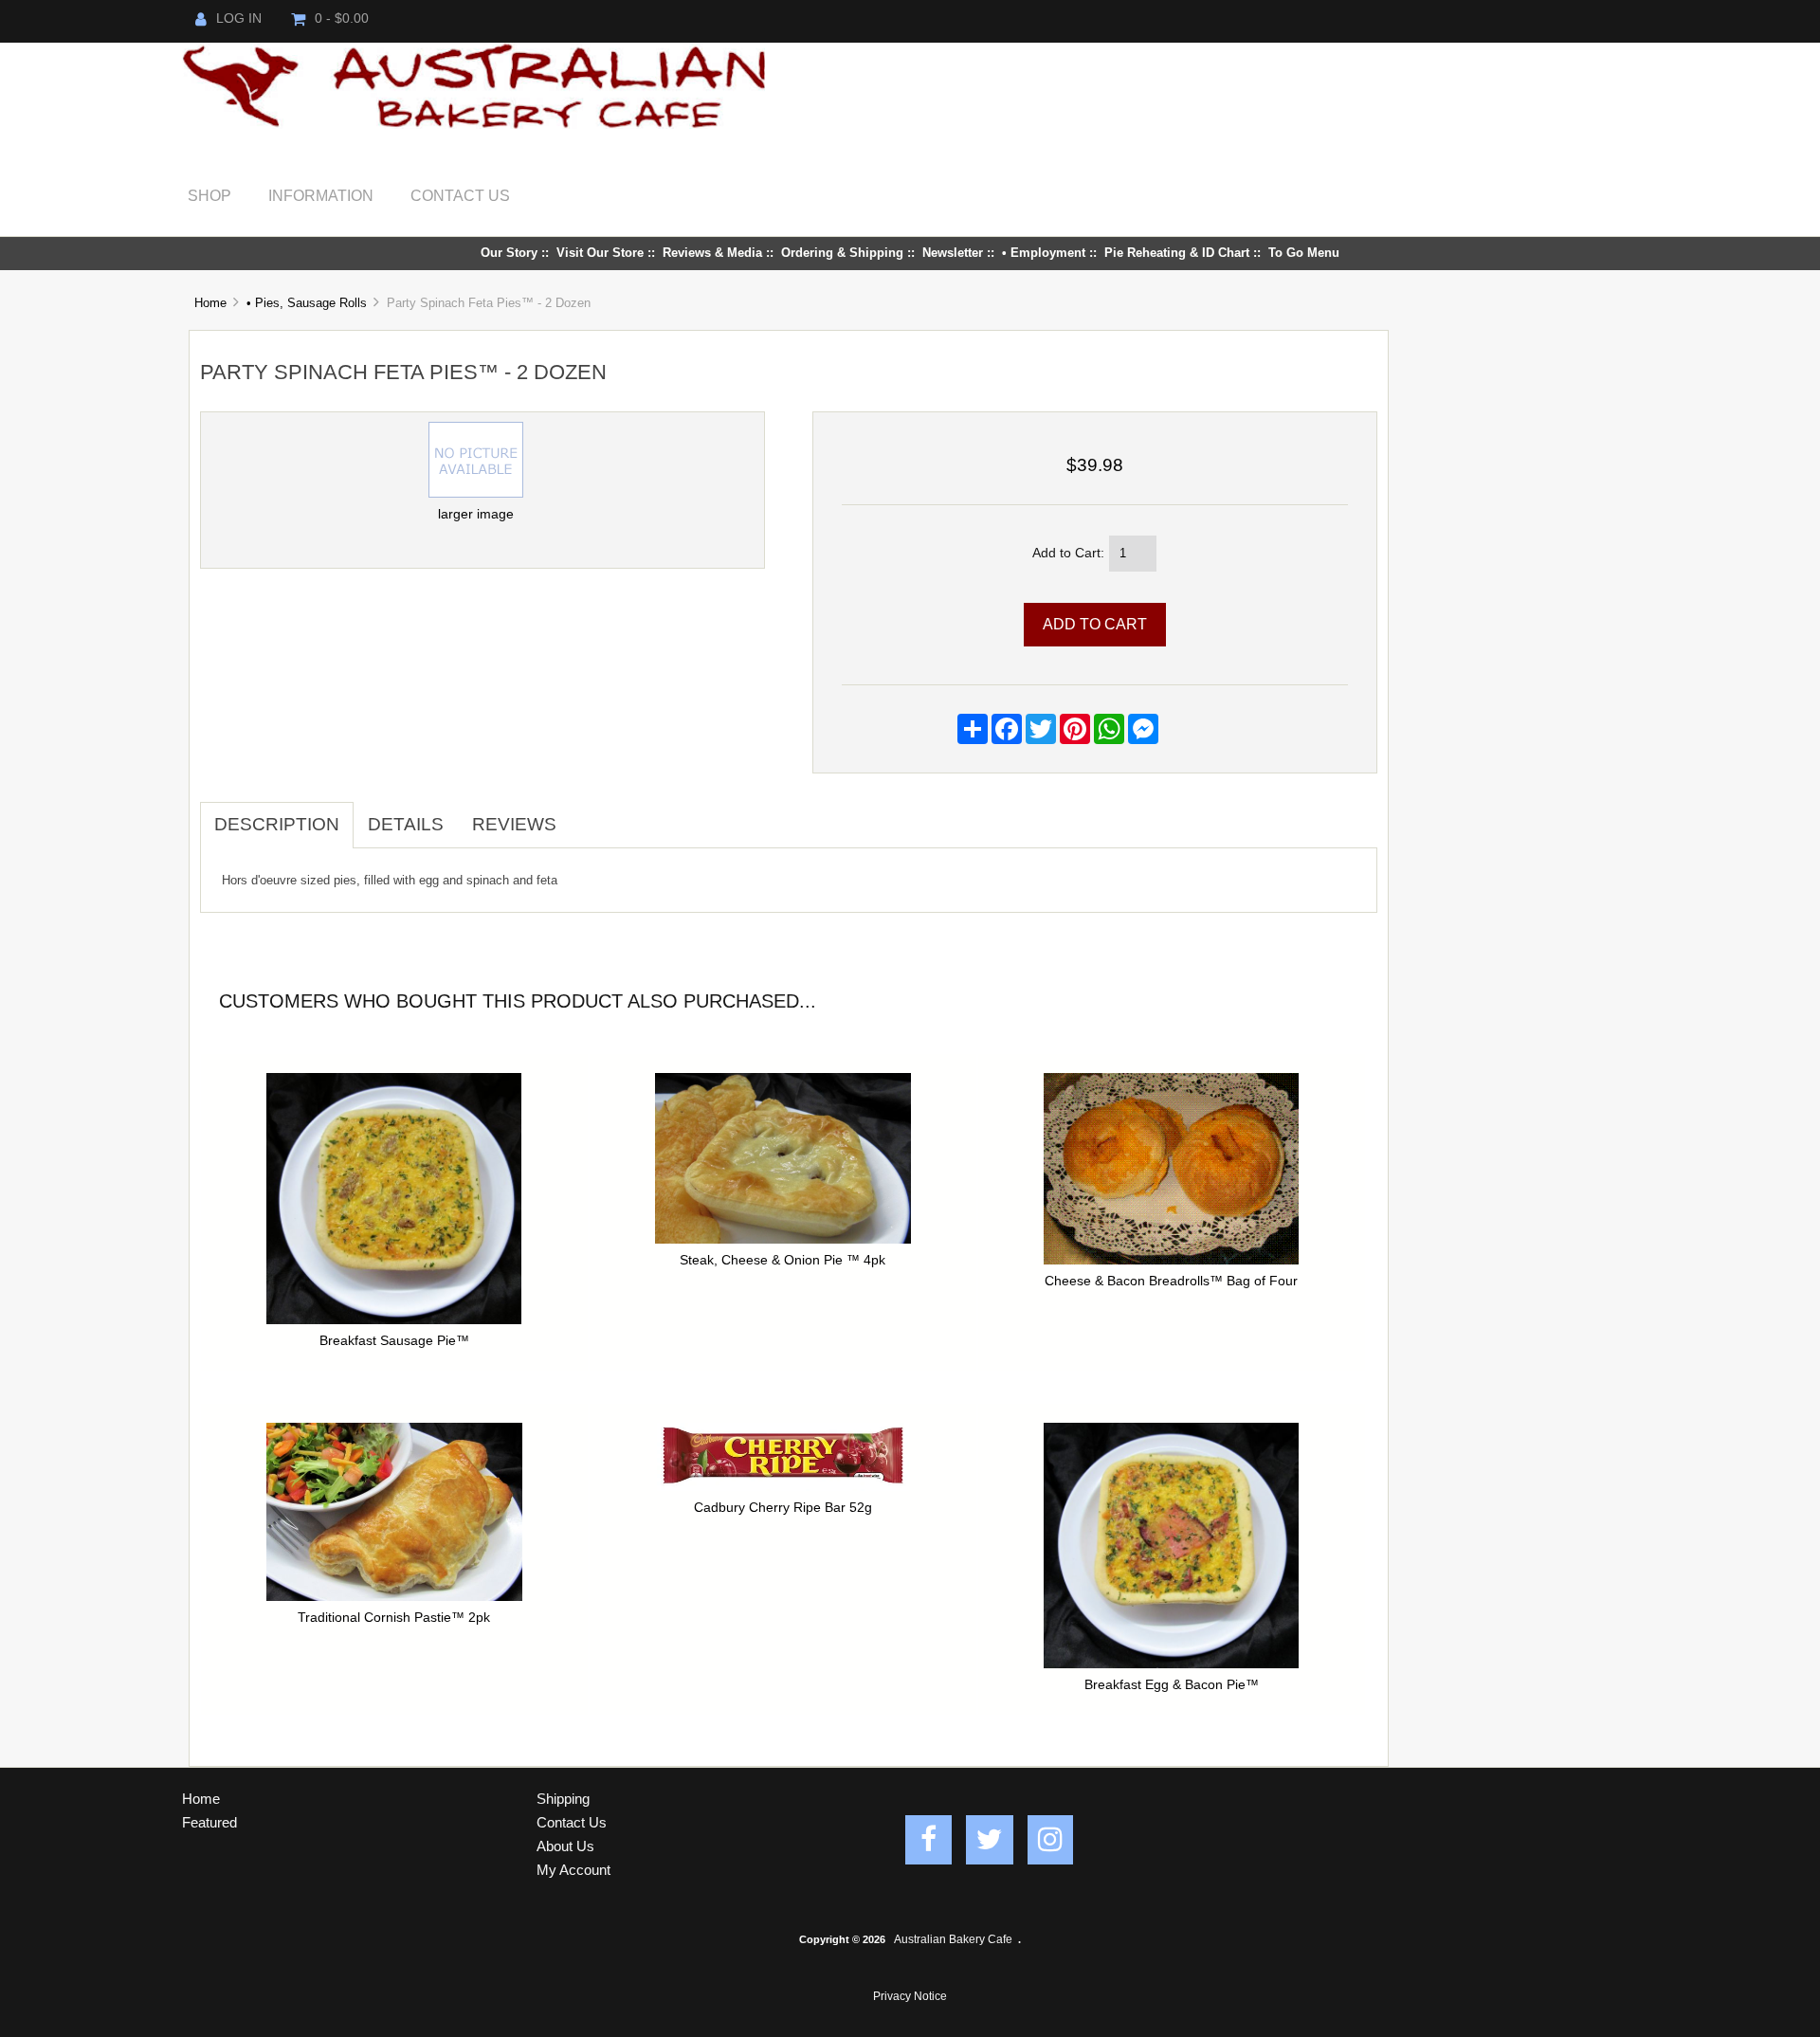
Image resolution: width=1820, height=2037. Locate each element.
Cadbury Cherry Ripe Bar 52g (783, 1508)
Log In (239, 18)
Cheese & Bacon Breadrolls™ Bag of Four (1171, 1281)
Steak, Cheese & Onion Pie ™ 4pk (783, 1260)
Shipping (563, 1799)
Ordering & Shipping (842, 253)
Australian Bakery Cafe (953, 1939)
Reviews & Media (712, 253)
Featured (209, 1822)
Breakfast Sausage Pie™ (394, 1341)
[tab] (585, 814)
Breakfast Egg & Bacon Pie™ (1172, 1685)
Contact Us (460, 195)
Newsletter (953, 253)
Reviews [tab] (514, 824)
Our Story (509, 253)
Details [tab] (406, 824)
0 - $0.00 (342, 18)
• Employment (1044, 253)
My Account (573, 1870)
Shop (209, 195)
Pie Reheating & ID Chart (1177, 253)
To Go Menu (1304, 253)
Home (210, 303)
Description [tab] (277, 824)
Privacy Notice (910, 1996)
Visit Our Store (600, 253)
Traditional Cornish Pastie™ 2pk (394, 1618)
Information (321, 195)
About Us (565, 1846)
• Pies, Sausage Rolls (307, 303)
